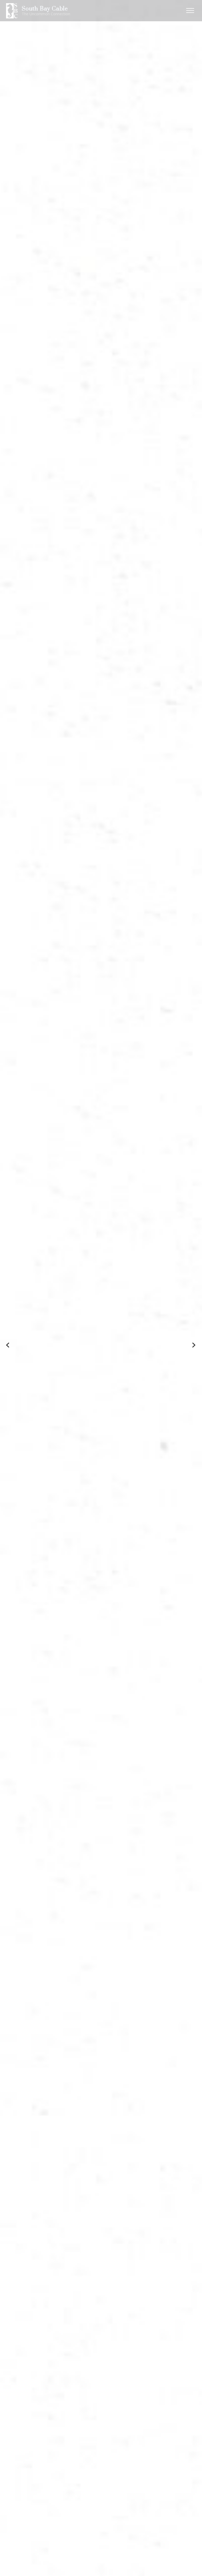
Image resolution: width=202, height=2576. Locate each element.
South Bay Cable (45, 9)
